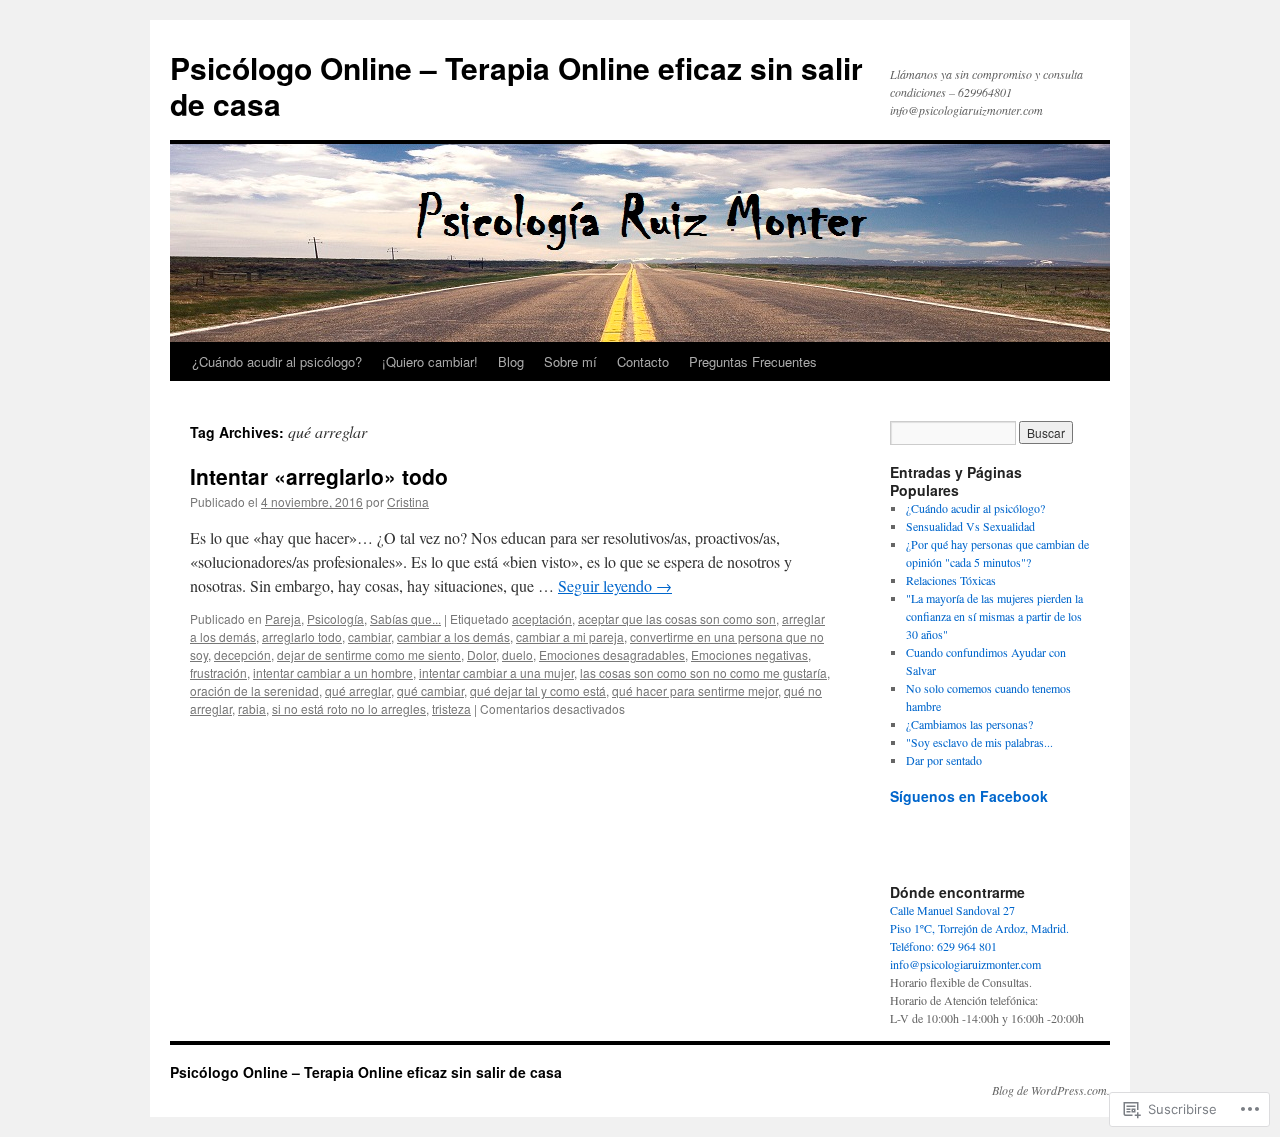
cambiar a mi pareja (570, 636)
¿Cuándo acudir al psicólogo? (277, 361)
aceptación (542, 618)
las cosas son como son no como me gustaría (703, 672)
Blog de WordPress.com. (1051, 1090)
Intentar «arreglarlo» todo (319, 476)
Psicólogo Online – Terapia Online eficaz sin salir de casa (516, 85)
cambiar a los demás (453, 636)
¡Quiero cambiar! (430, 361)
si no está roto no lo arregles (349, 708)
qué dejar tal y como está (538, 690)
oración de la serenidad (254, 690)
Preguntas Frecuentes (753, 361)
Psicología (335, 618)
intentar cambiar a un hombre (333, 672)
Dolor (481, 654)
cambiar (369, 636)
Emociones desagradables (612, 654)
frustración (218, 672)
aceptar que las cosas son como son (677, 618)
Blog (511, 361)
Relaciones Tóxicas (951, 580)
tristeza (451, 708)
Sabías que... (405, 618)
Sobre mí (570, 361)
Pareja (283, 618)
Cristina (408, 501)
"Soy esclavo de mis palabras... (979, 742)
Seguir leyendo (615, 585)
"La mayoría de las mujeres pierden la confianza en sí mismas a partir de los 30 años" (994, 616)
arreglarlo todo (302, 636)
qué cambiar (430, 690)
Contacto (643, 361)
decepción (242, 654)
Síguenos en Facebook (969, 796)
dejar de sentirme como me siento (369, 654)
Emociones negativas (749, 654)
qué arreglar (358, 690)
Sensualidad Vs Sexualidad (970, 526)
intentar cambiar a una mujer (496, 672)
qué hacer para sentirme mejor (695, 690)
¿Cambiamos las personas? (969, 724)
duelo (517, 654)
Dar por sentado (944, 760)
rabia (252, 708)
